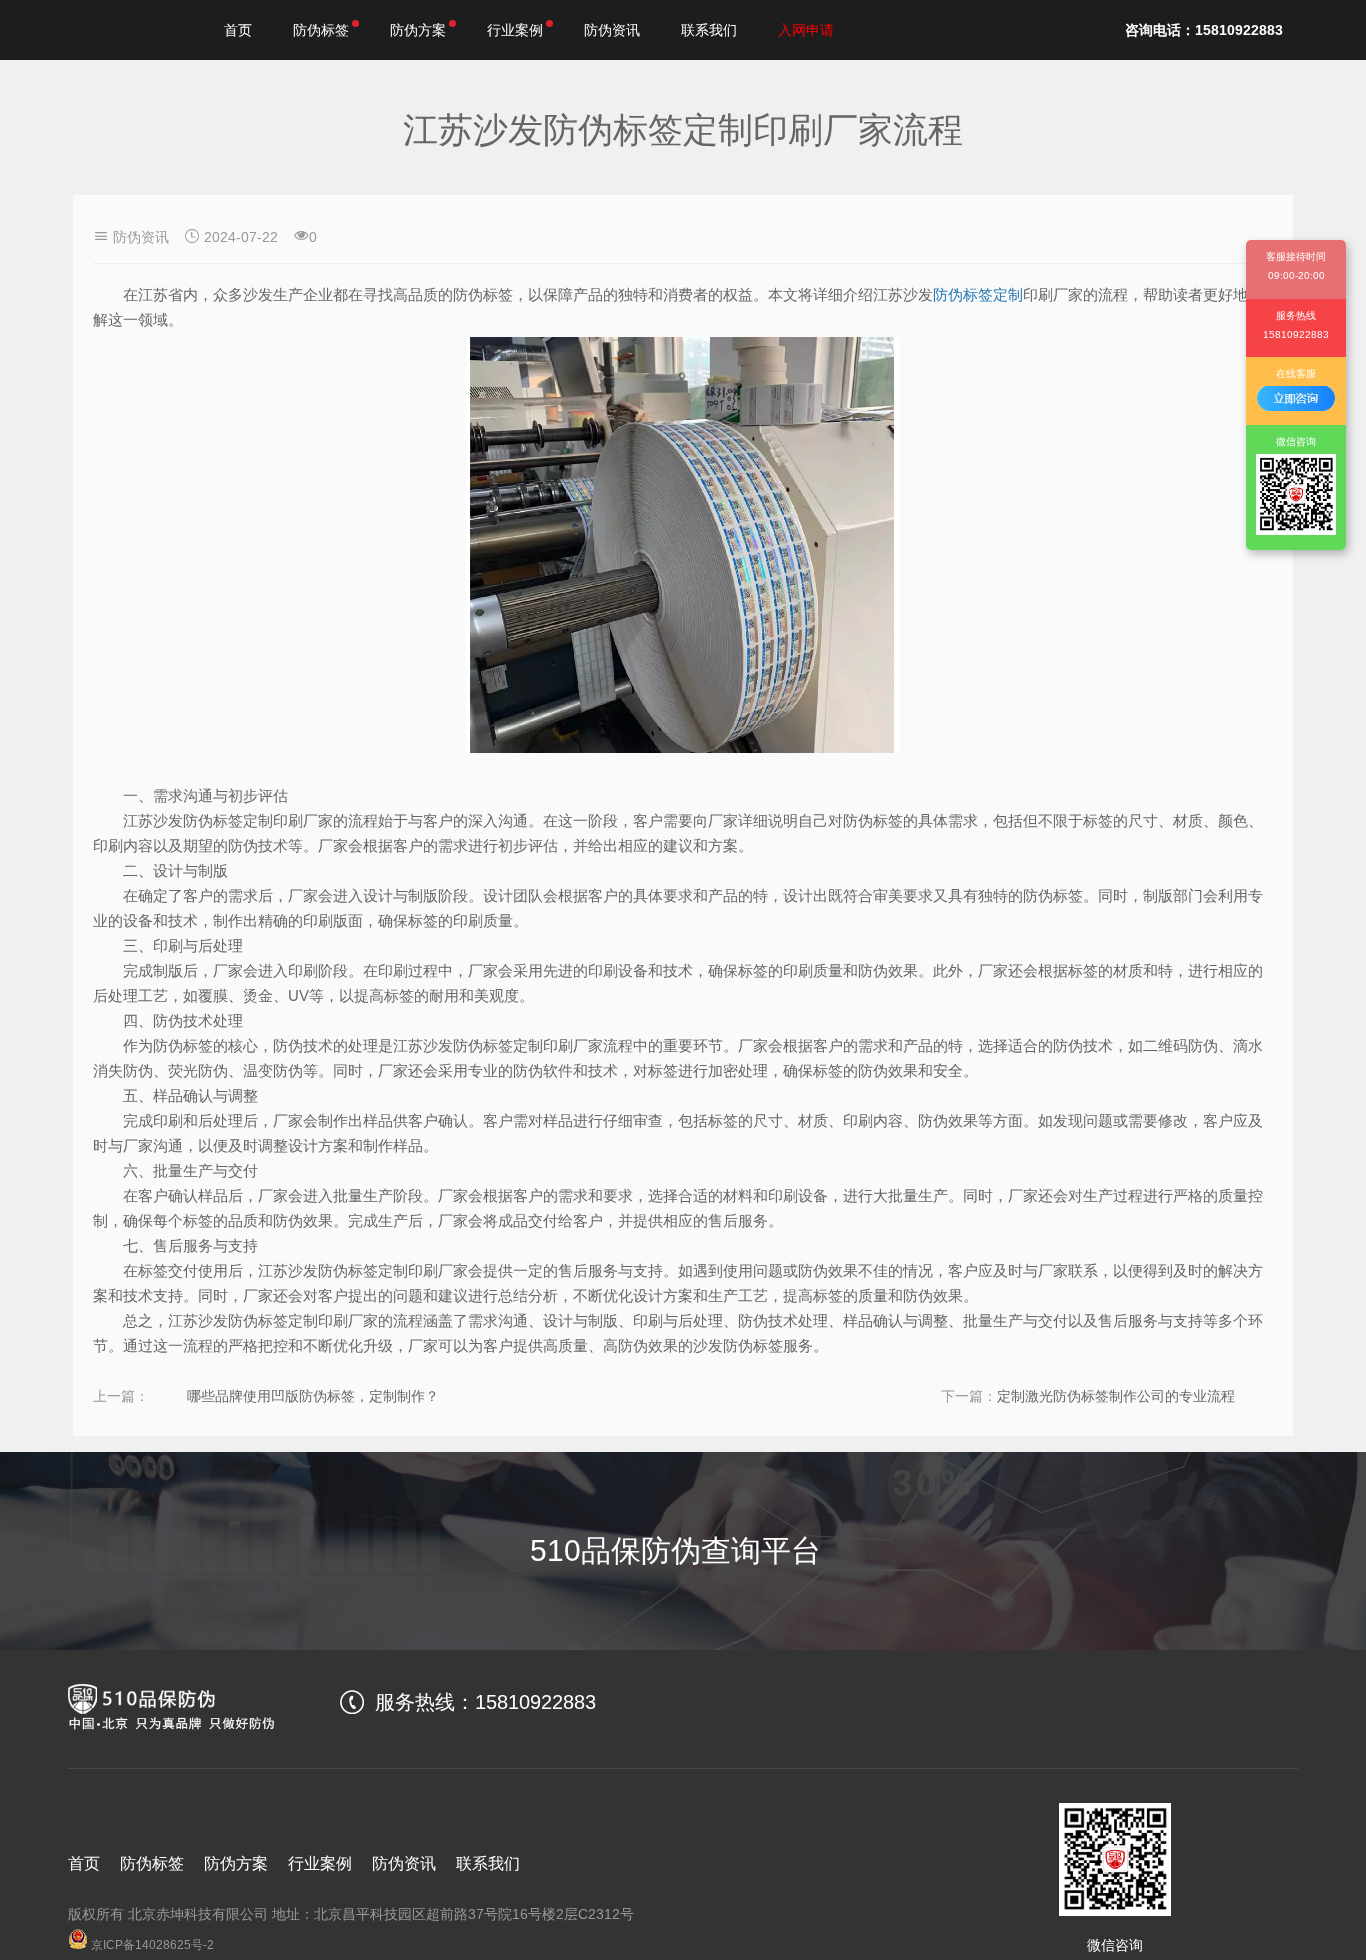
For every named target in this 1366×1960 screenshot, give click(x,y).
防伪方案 (418, 30)
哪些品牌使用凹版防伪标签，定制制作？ (313, 1396)
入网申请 (806, 30)
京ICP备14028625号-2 (151, 1945)
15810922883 (535, 1702)
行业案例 (515, 30)
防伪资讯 (612, 30)
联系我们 (709, 30)
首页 (238, 30)
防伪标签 (321, 30)
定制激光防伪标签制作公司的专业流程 (1116, 1396)
